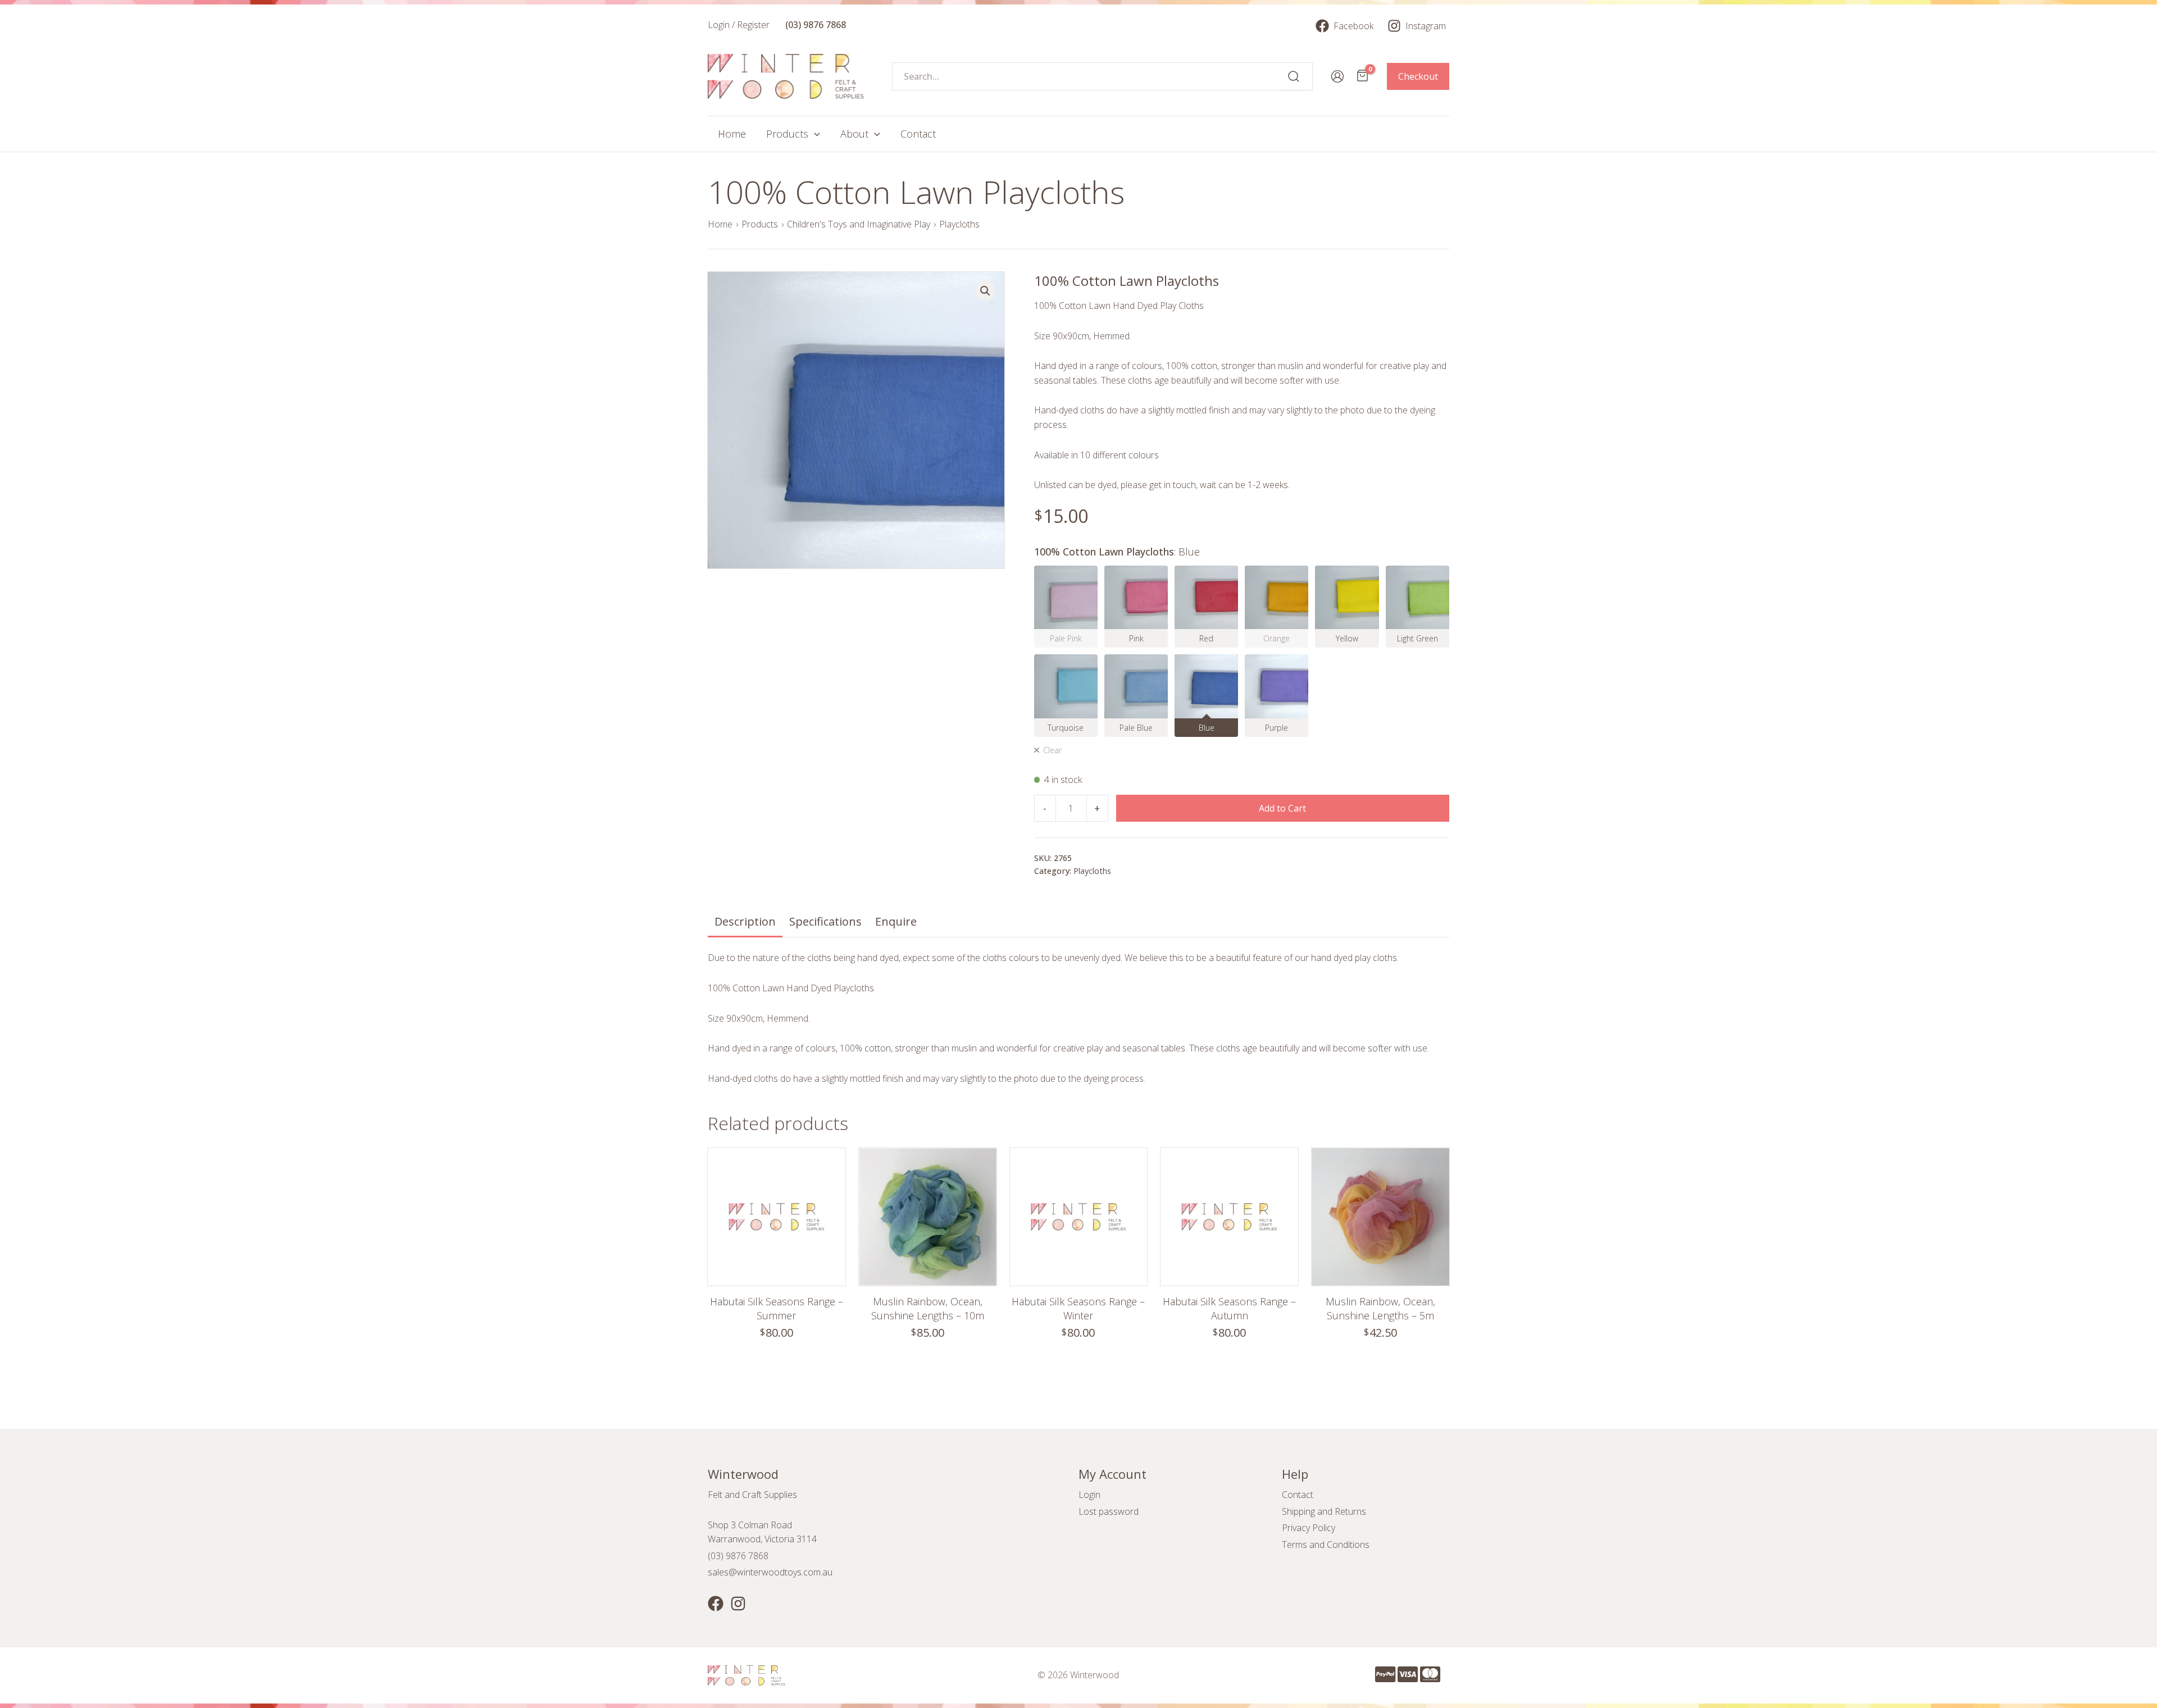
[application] (814, 134)
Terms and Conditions (1326, 1545)
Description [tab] (745, 921)
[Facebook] (716, 1604)
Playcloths (959, 224)
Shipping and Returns (1324, 1511)
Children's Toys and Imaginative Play (859, 224)
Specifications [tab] (825, 921)
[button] (985, 291)
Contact (1298, 1495)
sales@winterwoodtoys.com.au (770, 1572)
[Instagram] (738, 1604)
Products (760, 224)
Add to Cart (1282, 808)
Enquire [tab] (896, 921)
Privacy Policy (1309, 1528)
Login (1089, 1495)
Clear (1052, 750)
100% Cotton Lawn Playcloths (1117, 552)
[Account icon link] (1337, 76)
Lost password (1109, 1511)
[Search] (1294, 76)
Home (720, 224)
